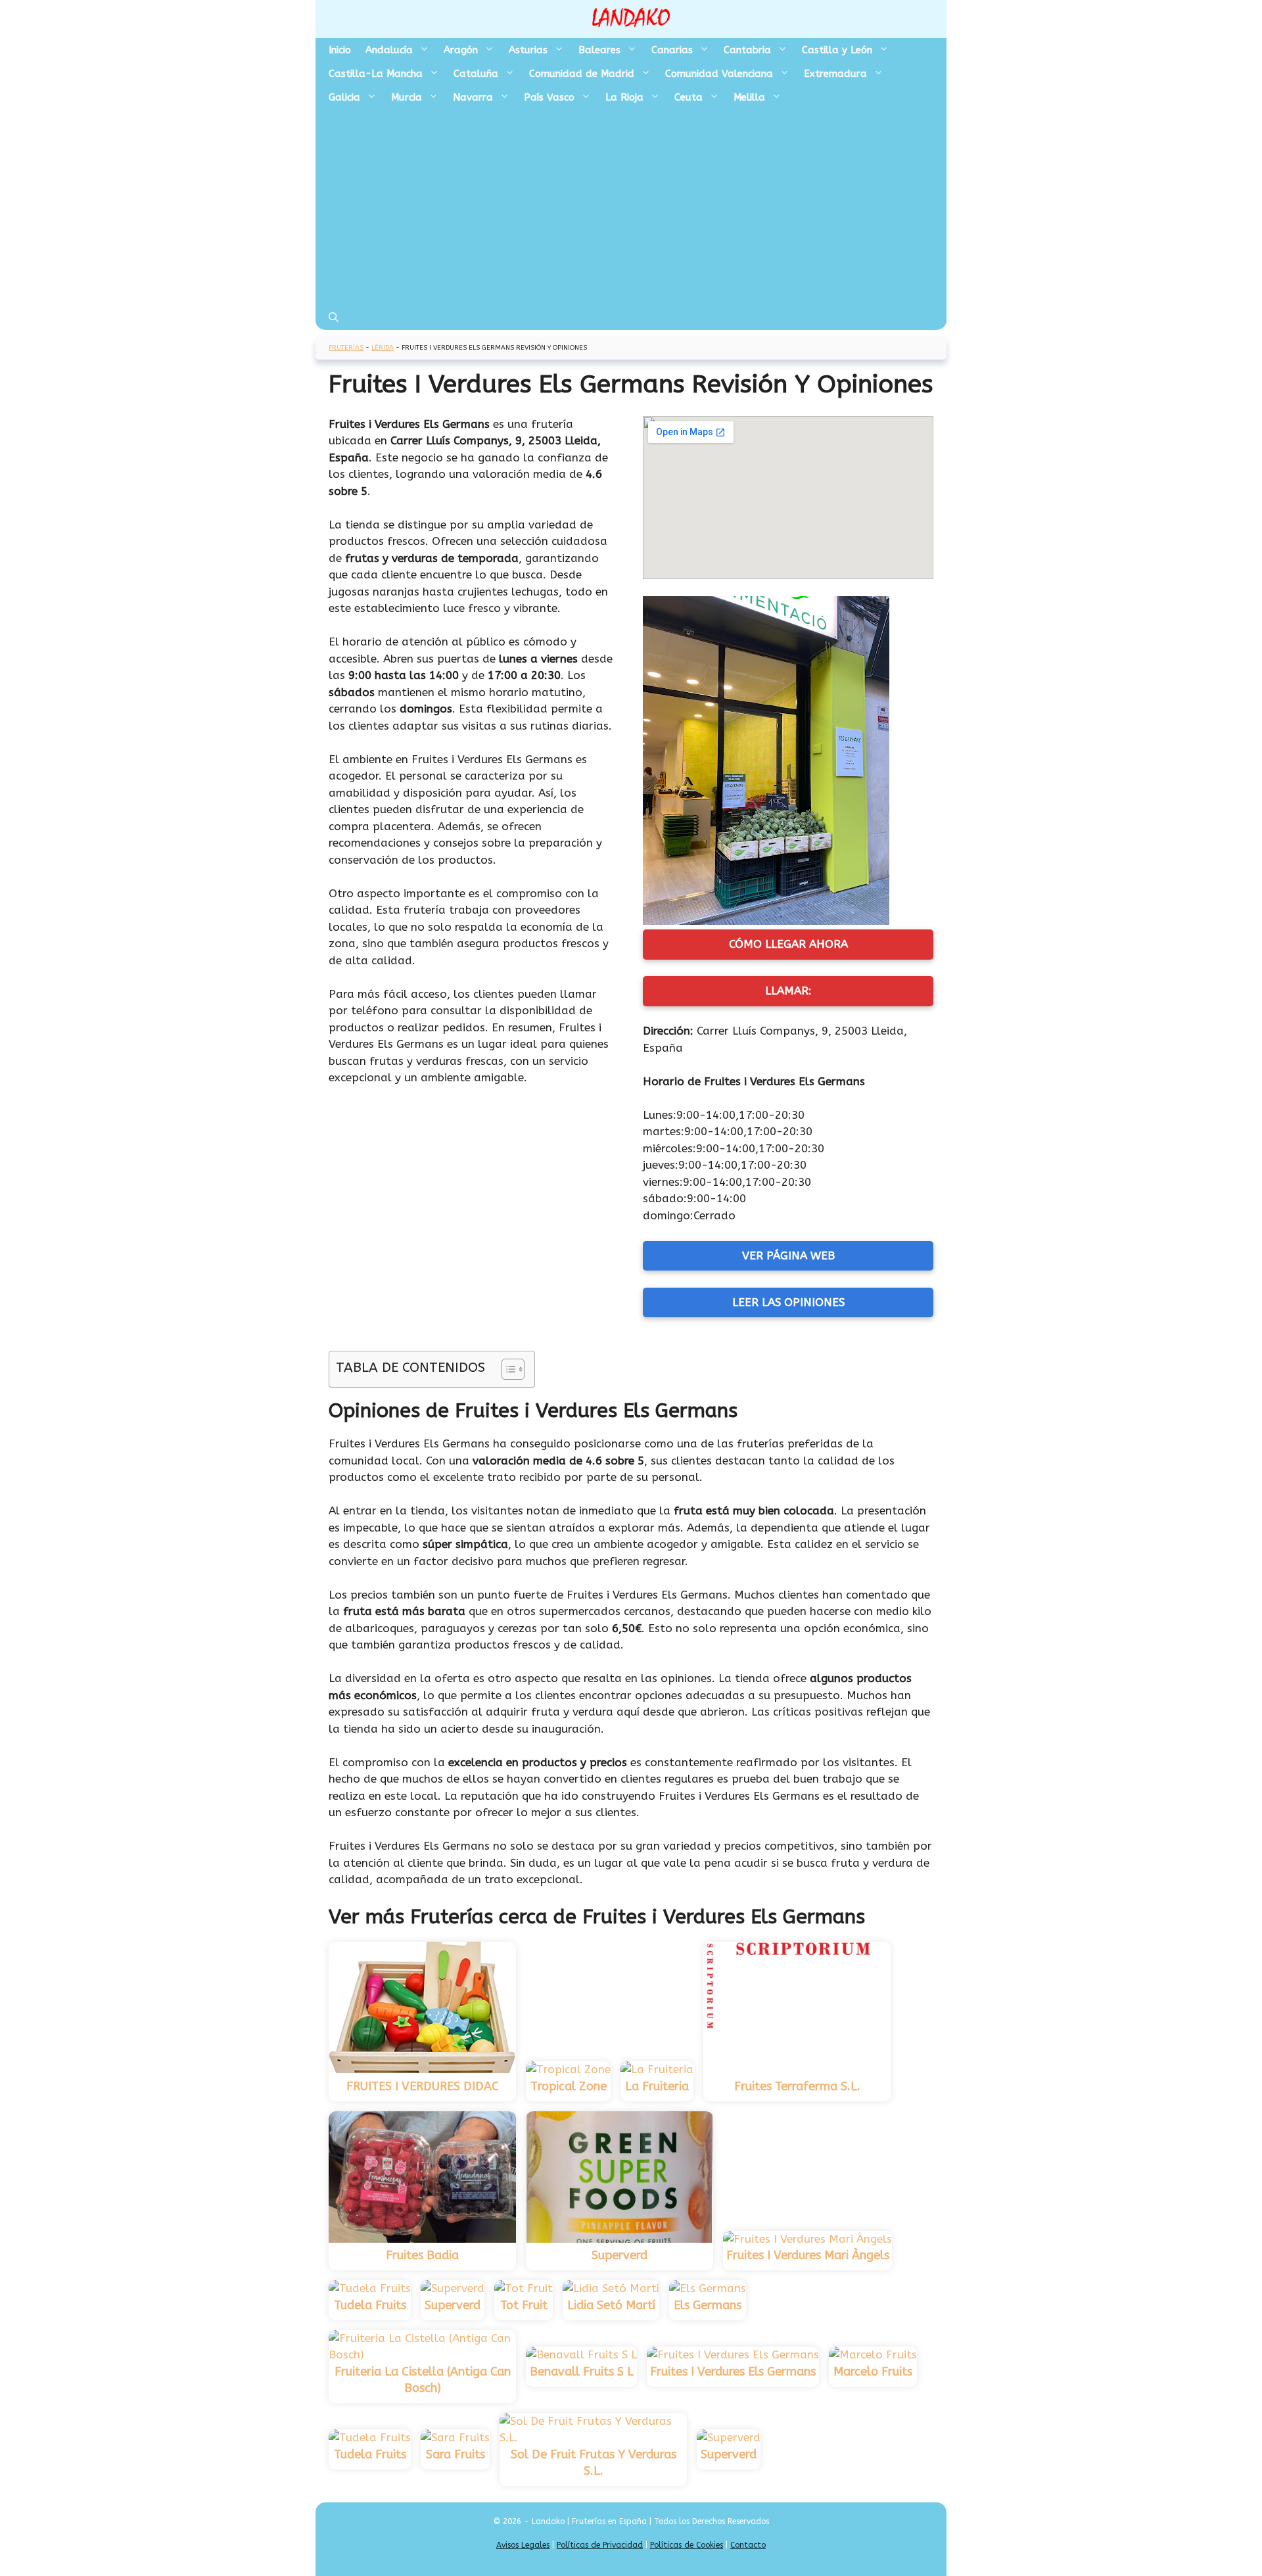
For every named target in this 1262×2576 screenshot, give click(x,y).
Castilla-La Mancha (376, 74)
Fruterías (346, 348)
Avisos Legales (523, 2545)
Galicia (344, 97)
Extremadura (835, 74)
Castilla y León (837, 50)
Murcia (407, 97)
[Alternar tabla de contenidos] (506, 1369)
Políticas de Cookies (687, 2545)
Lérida (383, 348)
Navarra (473, 97)
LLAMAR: (788, 991)
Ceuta (689, 97)
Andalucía (389, 50)
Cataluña (476, 74)
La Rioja (624, 97)
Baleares (599, 50)
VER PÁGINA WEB (788, 1255)
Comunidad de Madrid (582, 74)
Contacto (748, 2545)
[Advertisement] (631, 208)
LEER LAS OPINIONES (788, 1302)
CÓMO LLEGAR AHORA (788, 944)
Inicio (340, 50)
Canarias (672, 50)
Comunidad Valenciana (719, 74)
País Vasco (549, 97)
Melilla (749, 97)
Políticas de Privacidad (600, 2545)
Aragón (461, 50)
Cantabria (747, 50)
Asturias (528, 50)
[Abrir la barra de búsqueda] (334, 318)
